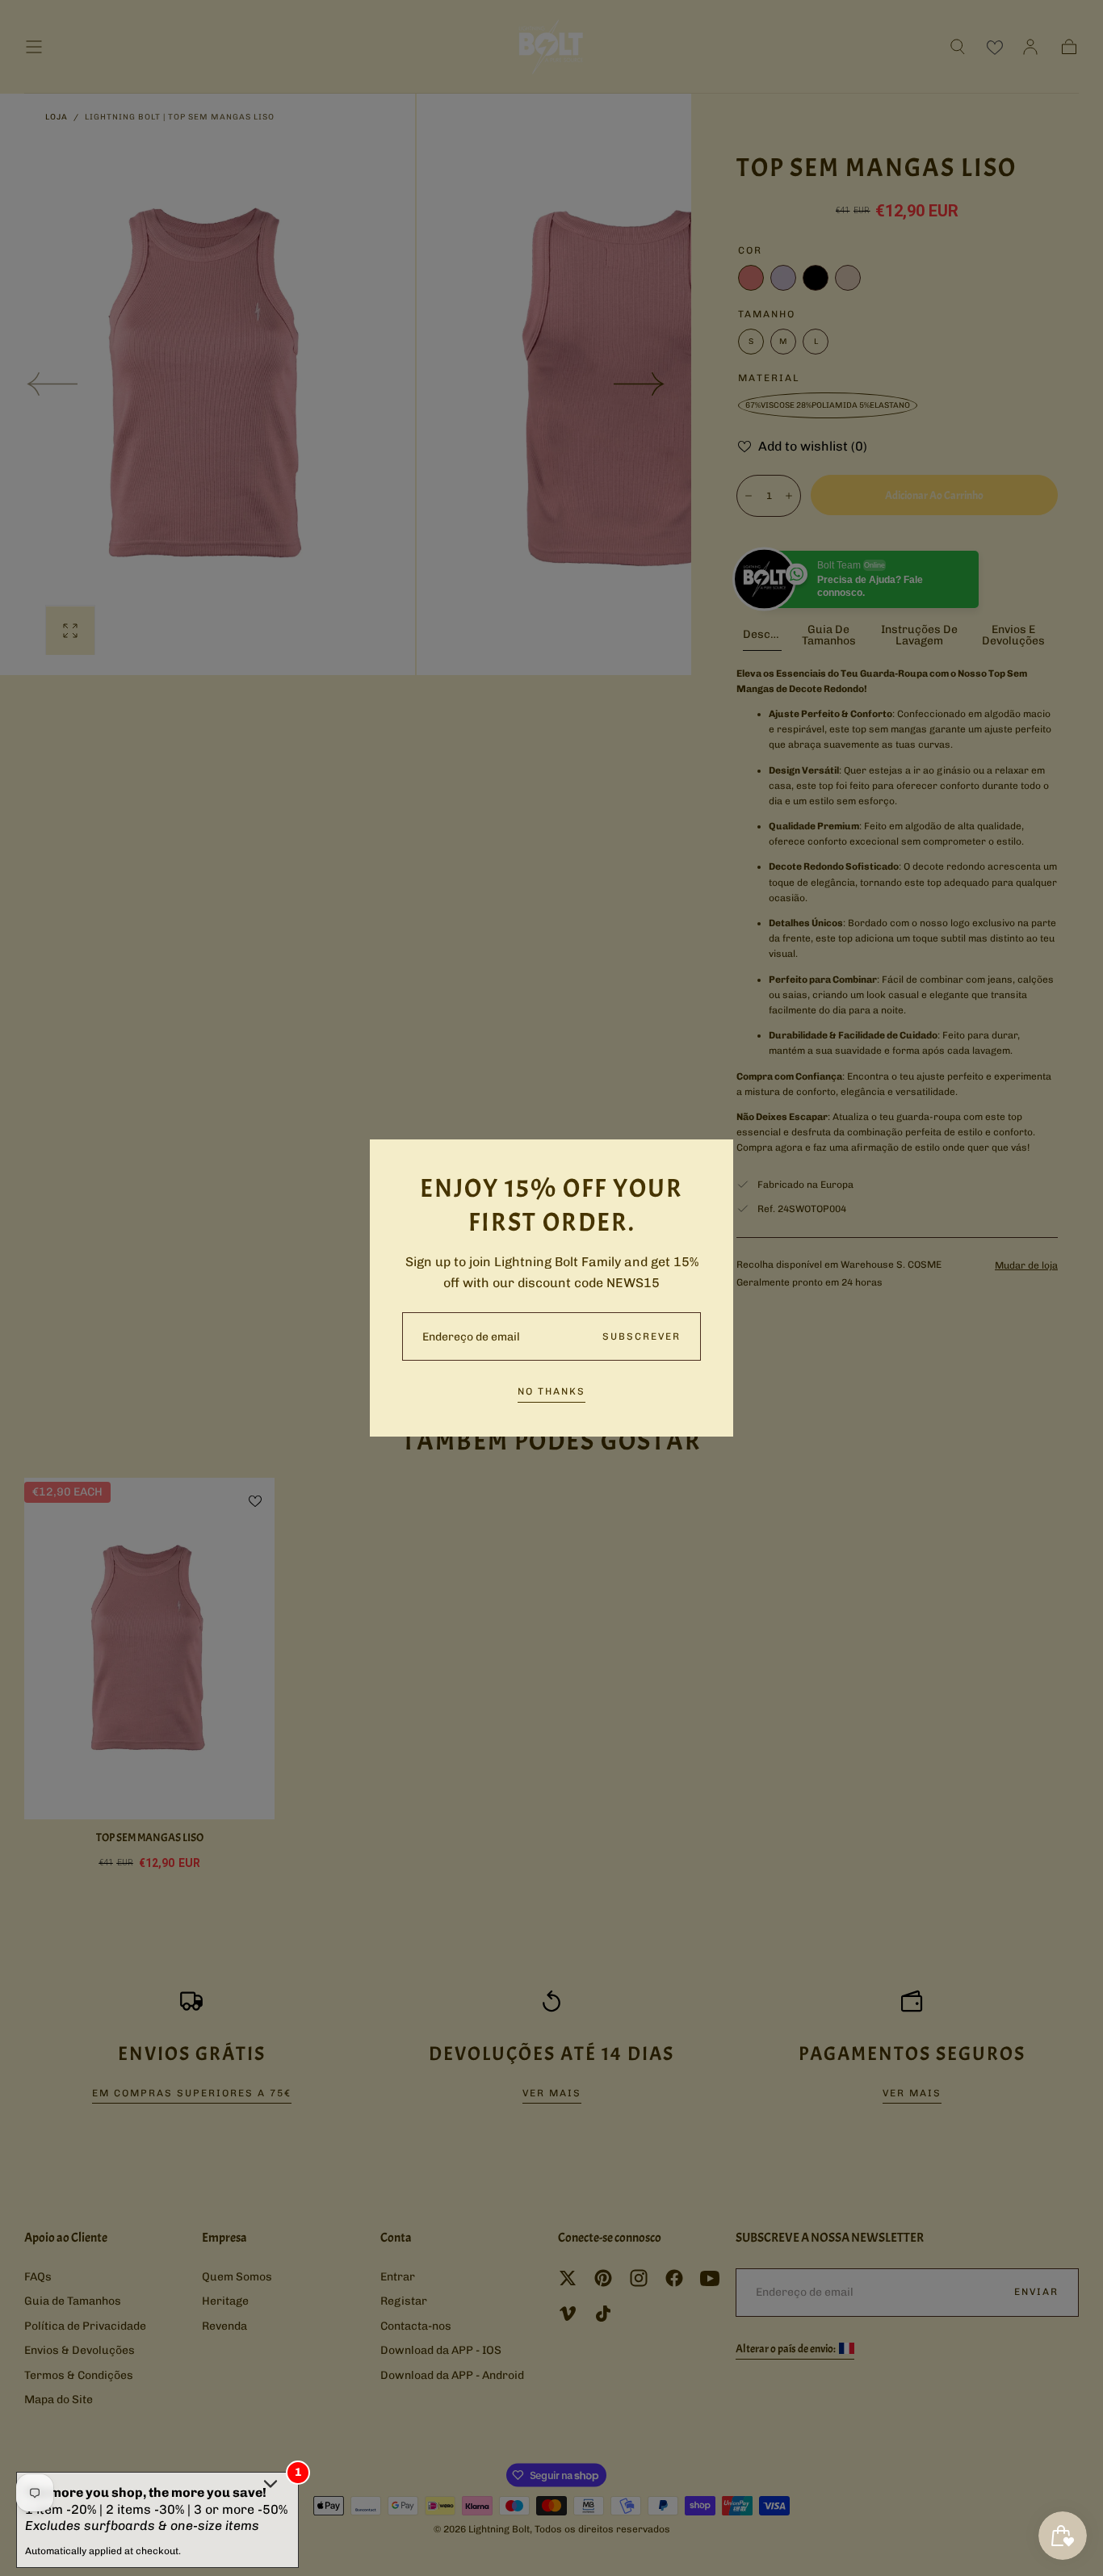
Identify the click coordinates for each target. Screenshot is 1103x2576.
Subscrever (642, 1336)
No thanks (551, 1391)
